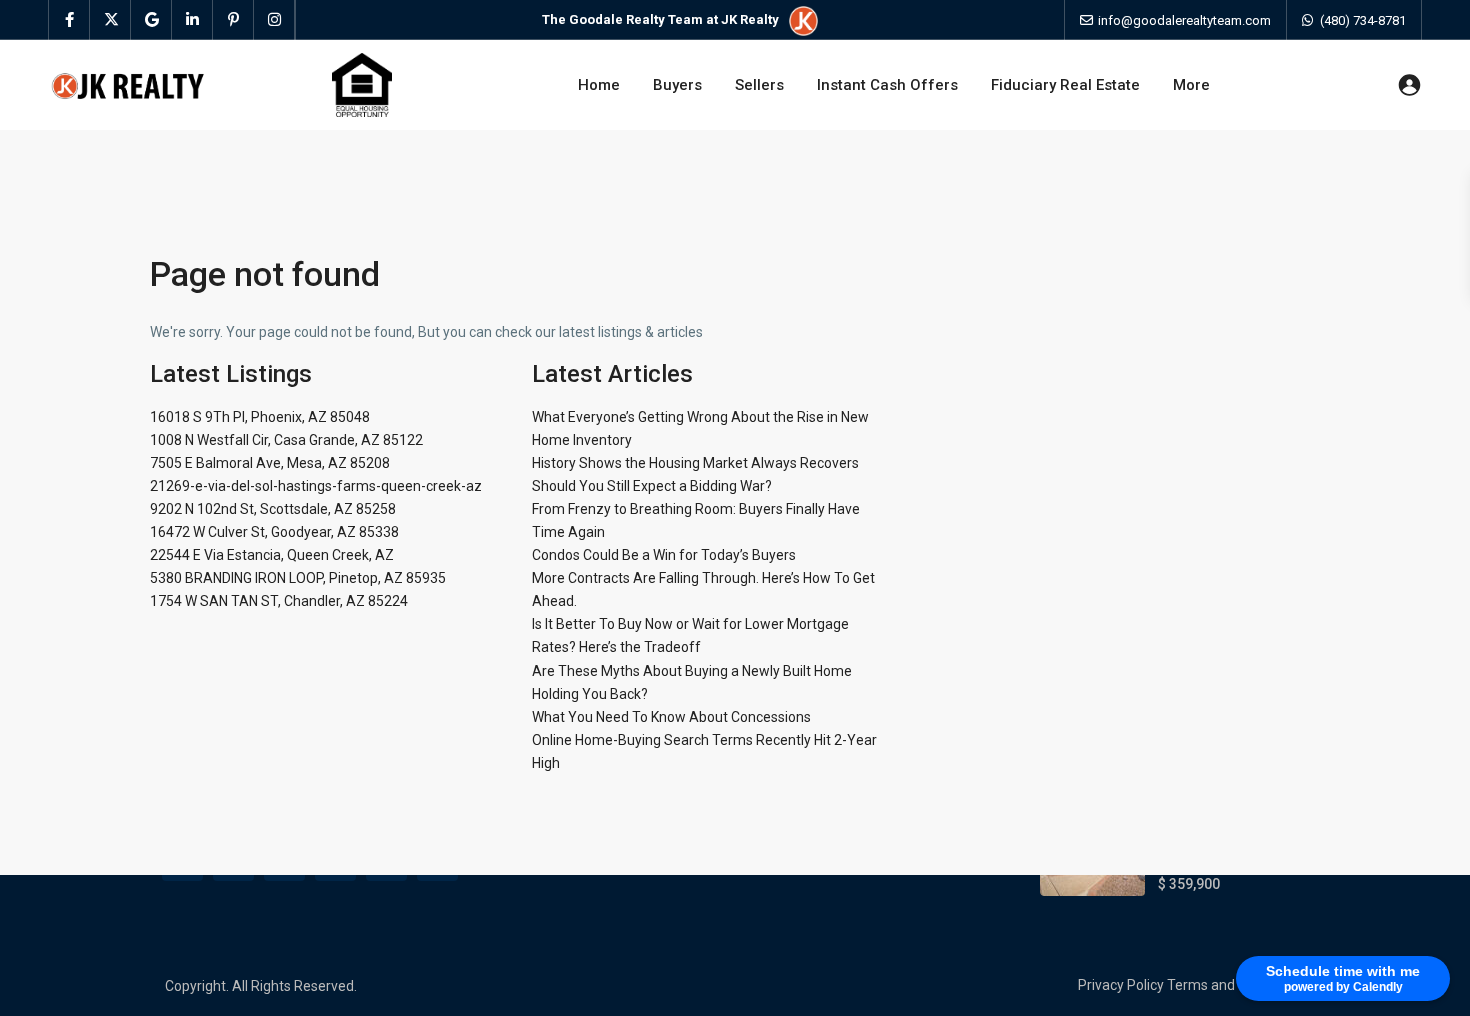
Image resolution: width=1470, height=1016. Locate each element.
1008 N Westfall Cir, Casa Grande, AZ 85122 (286, 440)
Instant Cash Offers (887, 85)
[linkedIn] (192, 20)
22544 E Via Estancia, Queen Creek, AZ (272, 555)
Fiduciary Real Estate (1065, 85)
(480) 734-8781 (1363, 20)
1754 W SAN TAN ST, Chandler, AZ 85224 (279, 601)
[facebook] (69, 20)
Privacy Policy (1121, 985)
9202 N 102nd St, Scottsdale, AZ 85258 (273, 509)
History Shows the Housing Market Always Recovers (695, 463)
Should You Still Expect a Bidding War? (652, 486)
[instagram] (274, 20)
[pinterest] (233, 20)
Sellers (759, 85)
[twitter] (110, 20)
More (1191, 85)
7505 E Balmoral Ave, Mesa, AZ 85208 (270, 463)
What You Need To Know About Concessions (671, 717)
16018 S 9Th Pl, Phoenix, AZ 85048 (260, 417)
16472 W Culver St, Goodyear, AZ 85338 (274, 532)
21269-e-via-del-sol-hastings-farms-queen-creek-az (316, 486)
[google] (151, 20)
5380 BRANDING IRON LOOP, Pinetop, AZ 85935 (298, 578)
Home (599, 85)
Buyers (677, 85)
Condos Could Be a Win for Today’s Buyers (664, 555)
